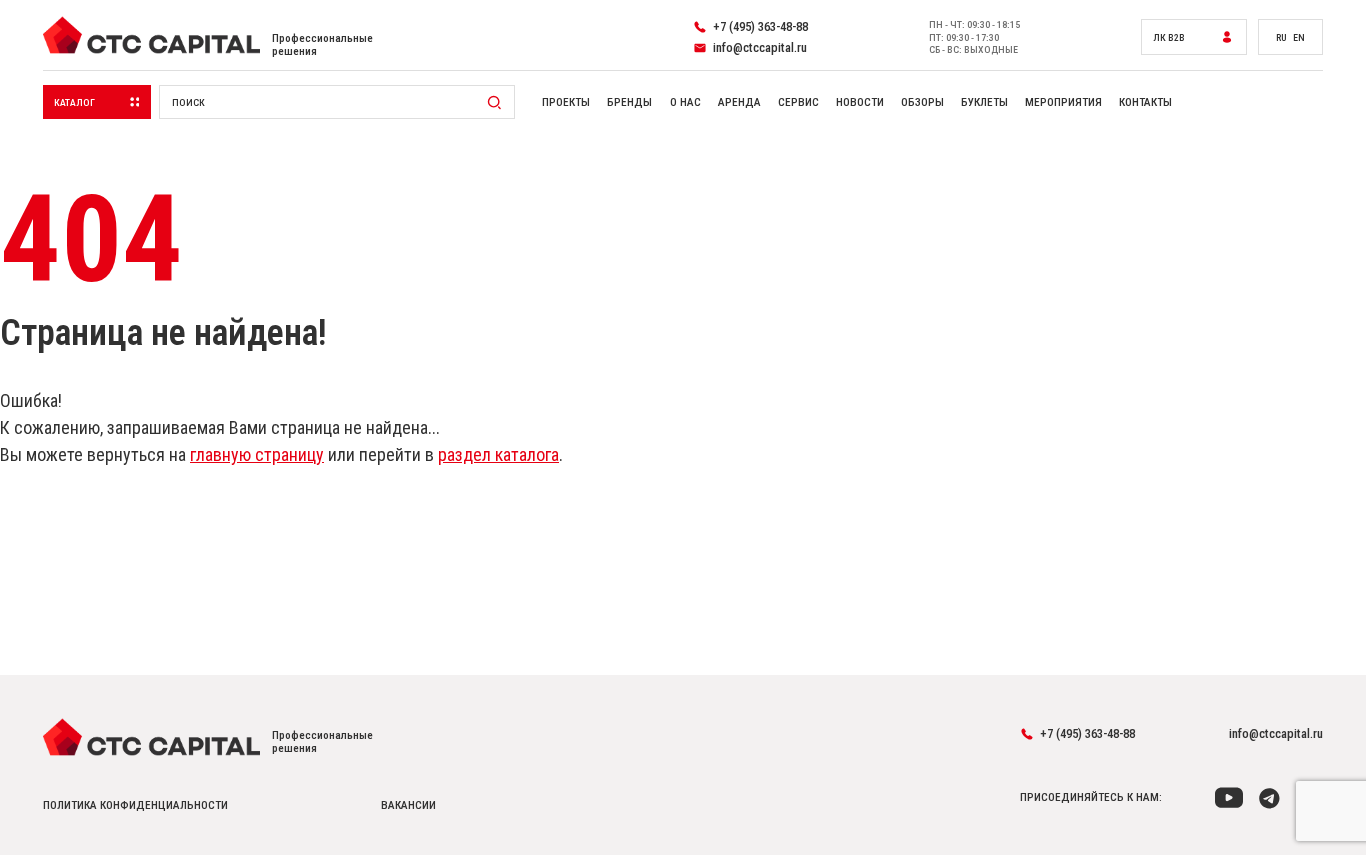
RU (1281, 37)
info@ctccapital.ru (1276, 733)
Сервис (798, 102)
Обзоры (922, 102)
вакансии (408, 805)
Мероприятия (1063, 102)
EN (1299, 37)
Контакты (1145, 102)
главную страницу (257, 454)
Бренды (629, 102)
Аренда (739, 102)
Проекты (566, 102)
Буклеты (984, 102)
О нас (685, 102)
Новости (860, 102)
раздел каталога (498, 454)
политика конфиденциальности (135, 805)
